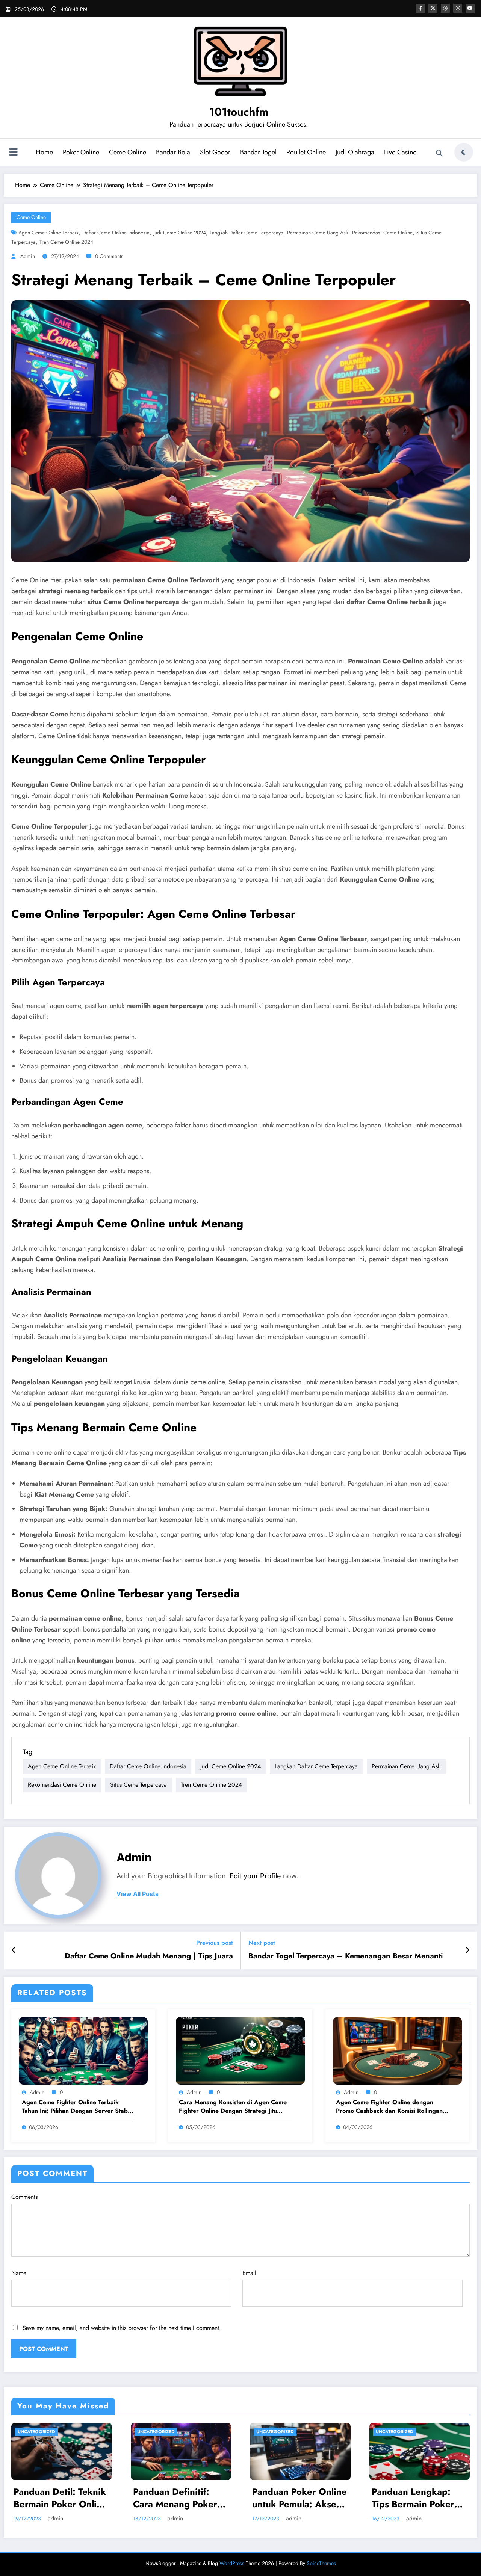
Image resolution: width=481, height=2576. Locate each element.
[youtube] (470, 8)
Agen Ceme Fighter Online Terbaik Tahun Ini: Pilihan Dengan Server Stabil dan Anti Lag (76, 2107)
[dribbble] (445, 8)
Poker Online (81, 152)
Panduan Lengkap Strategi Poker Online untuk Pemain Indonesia (298, 2498)
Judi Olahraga (355, 152)
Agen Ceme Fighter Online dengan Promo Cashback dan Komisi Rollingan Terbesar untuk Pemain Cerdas (389, 2107)
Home (44, 152)
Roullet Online (306, 152)
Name (19, 2273)
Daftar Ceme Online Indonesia (116, 233)
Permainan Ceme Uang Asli (318, 233)
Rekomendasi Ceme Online (382, 233)
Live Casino (400, 152)
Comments (24, 2197)
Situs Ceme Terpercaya (138, 1785)
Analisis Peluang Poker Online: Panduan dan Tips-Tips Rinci (419, 2498)
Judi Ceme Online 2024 (180, 233)
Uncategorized (36, 2432)
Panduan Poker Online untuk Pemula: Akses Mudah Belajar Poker (61, 2498)
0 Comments (109, 256)
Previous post (215, 1943)
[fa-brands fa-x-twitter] (433, 8)
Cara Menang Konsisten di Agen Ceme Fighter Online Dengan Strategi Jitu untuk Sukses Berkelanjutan (233, 2107)
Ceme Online (128, 152)
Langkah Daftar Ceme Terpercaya (247, 233)
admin (28, 256)
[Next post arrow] (467, 1951)
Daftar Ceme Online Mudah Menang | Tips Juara (149, 1956)
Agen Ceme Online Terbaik (48, 233)
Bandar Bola (173, 152)
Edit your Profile (255, 1876)
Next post (262, 1943)
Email (249, 2273)
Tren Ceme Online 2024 (66, 242)
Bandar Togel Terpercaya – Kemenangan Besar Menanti (346, 1956)
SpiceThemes (321, 2563)
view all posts (138, 1894)
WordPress (232, 2563)
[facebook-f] (420, 8)
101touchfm (239, 112)
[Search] (439, 153)
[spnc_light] (464, 152)
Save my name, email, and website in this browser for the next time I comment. (122, 2328)
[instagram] (458, 8)
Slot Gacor (215, 152)
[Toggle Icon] (13, 153)
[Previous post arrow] (14, 1951)
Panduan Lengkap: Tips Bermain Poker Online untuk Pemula (177, 2498)
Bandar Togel (258, 152)
